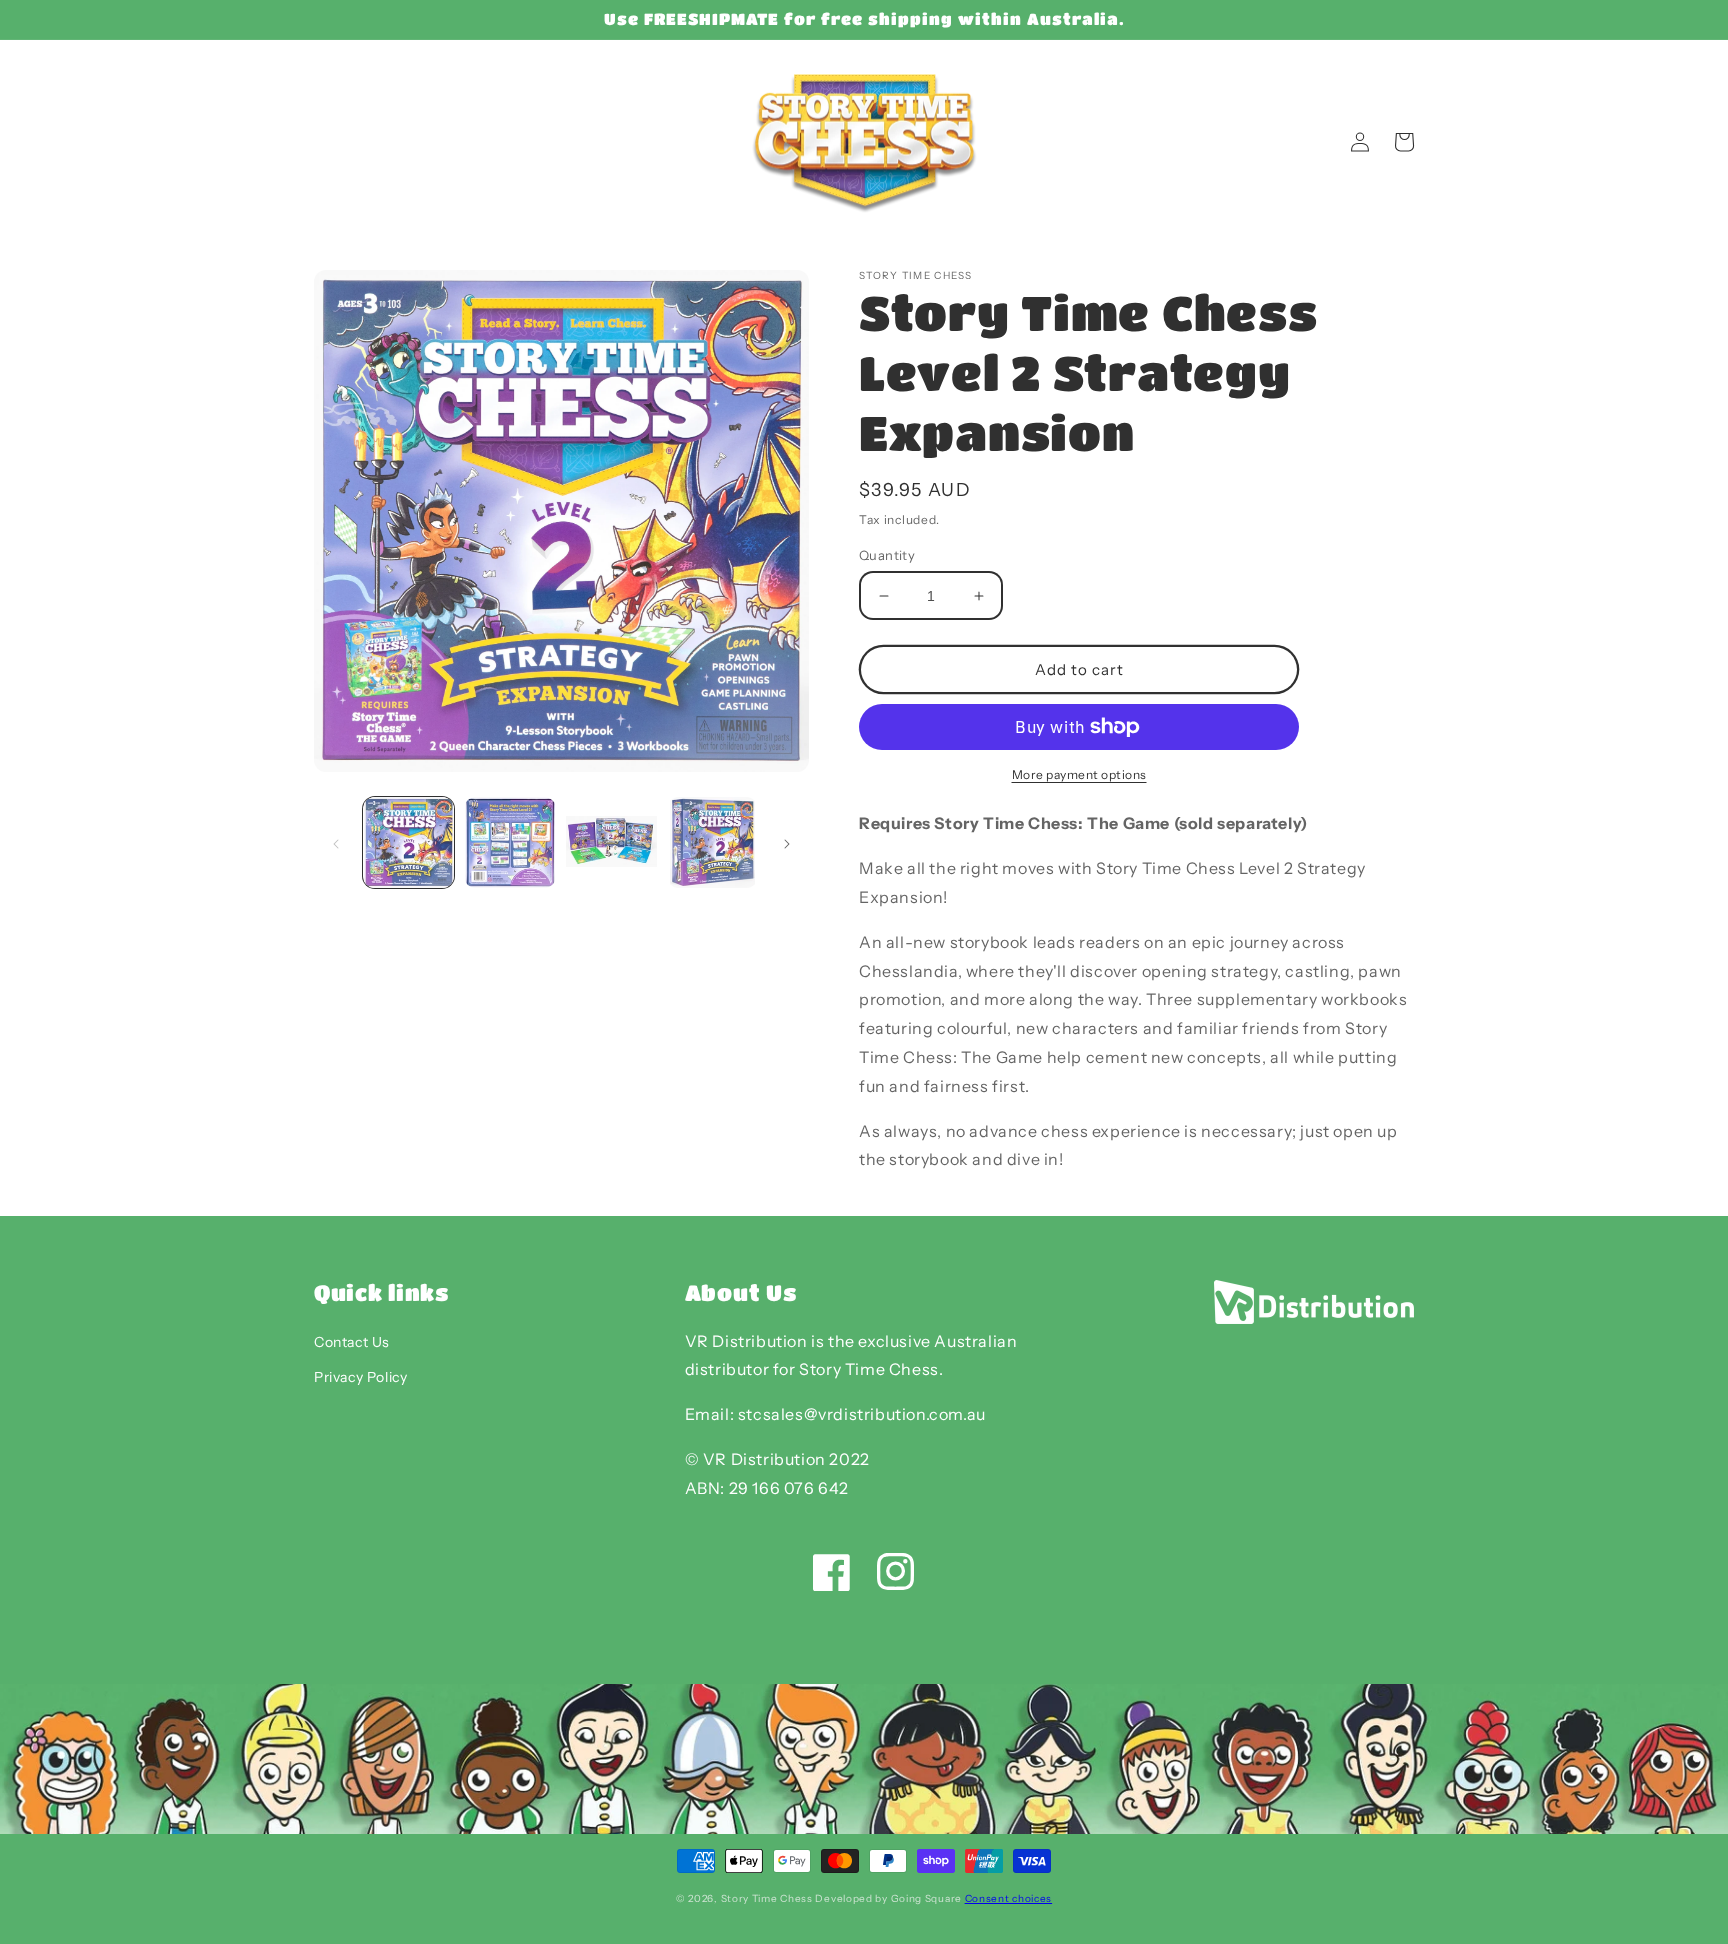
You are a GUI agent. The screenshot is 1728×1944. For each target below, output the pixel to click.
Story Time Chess (767, 1898)
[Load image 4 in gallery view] (712, 842)
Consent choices (1009, 1898)
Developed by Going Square (888, 1898)
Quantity (887, 555)
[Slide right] (787, 843)
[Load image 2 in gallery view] (509, 842)
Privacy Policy (360, 1377)
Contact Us (352, 1342)
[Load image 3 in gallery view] (611, 842)
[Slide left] (336, 843)
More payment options (1079, 774)
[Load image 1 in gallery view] (408, 842)
